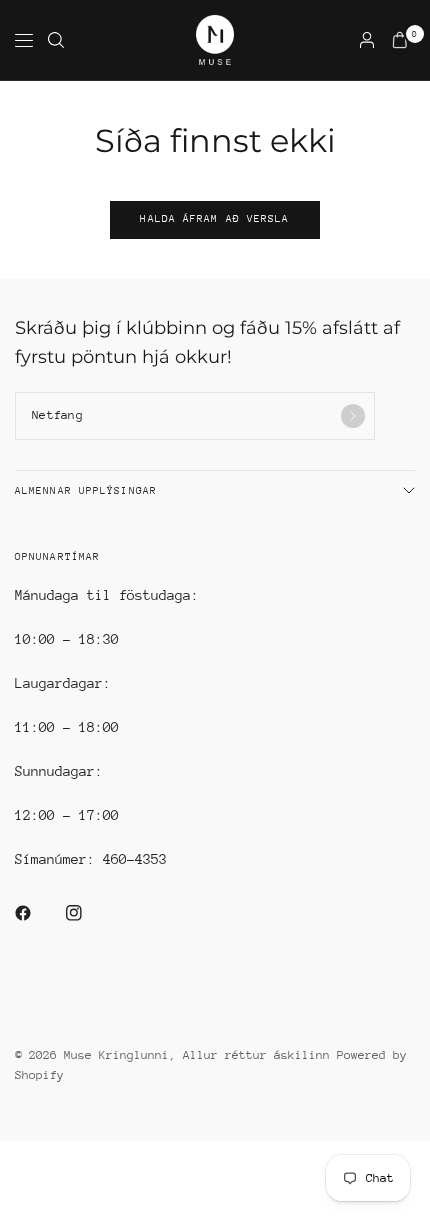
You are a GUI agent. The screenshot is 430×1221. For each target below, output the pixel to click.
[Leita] (56, 40)
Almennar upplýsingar (86, 491)
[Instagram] (88, 913)
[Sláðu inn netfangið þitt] (353, 416)
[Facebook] (37, 913)
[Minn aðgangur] (367, 40)
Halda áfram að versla (214, 219)
